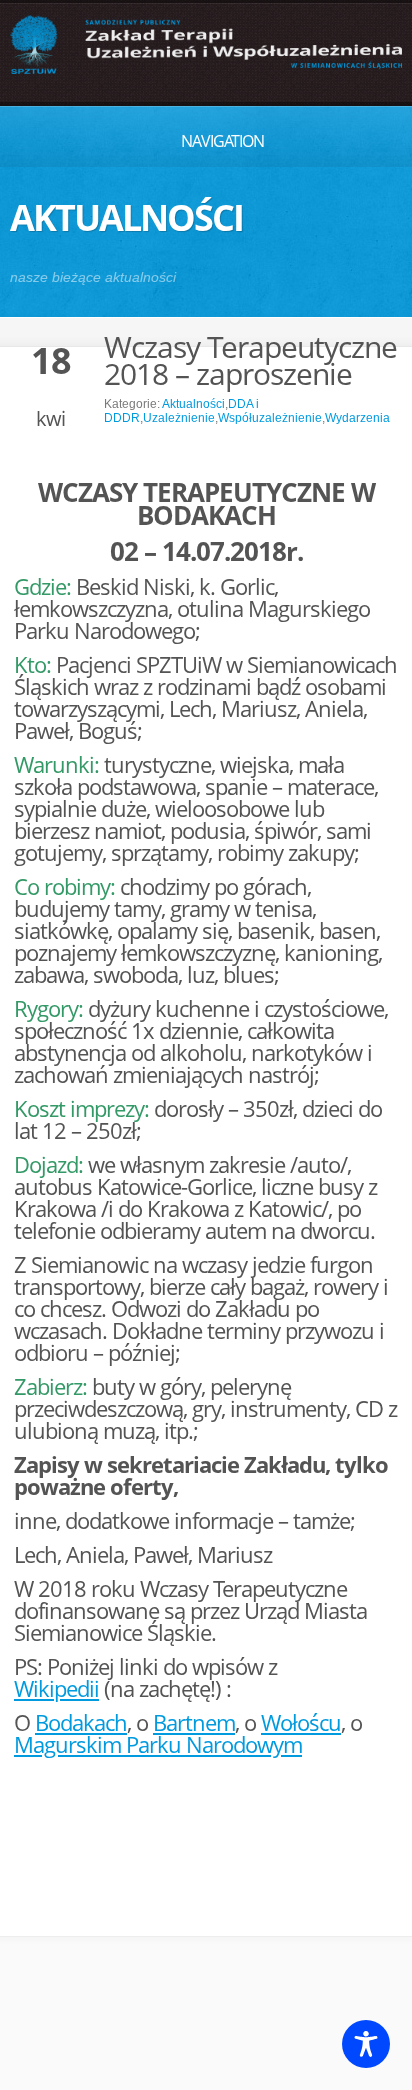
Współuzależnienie (270, 418)
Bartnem (194, 1722)
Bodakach (81, 1722)
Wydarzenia (357, 418)
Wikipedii (56, 1688)
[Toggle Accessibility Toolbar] (366, 2044)
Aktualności (193, 404)
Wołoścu (301, 1722)
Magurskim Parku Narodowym (158, 1744)
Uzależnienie (179, 418)
